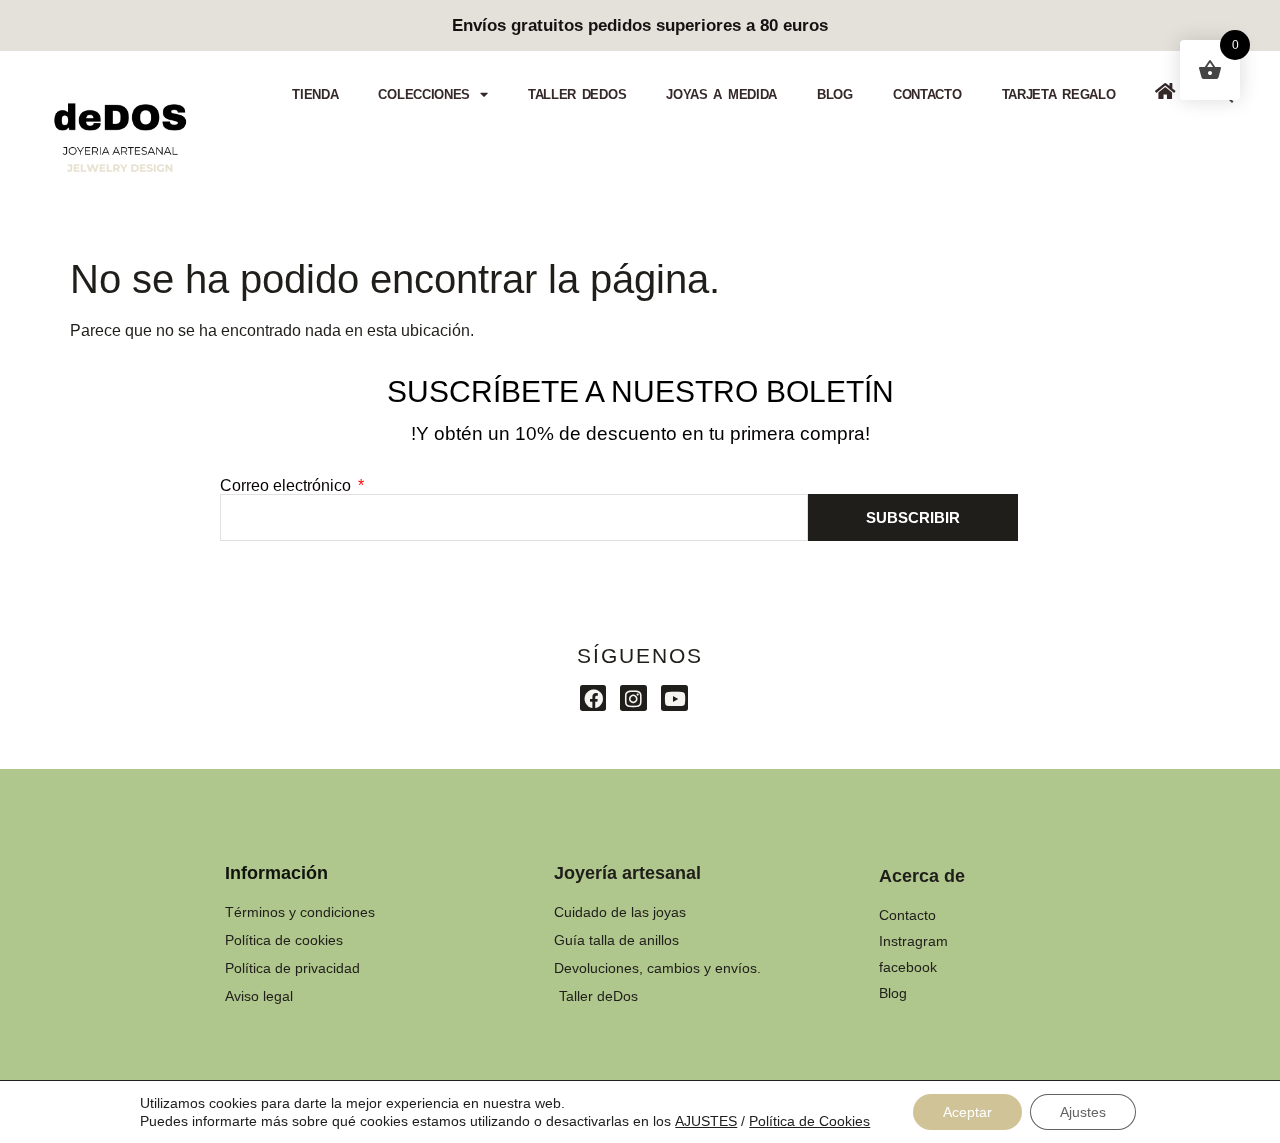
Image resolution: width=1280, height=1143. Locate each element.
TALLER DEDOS (577, 94)
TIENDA (315, 94)
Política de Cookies (809, 1121)
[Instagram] (633, 698)
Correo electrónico (287, 486)
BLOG (835, 94)
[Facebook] (593, 698)
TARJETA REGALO (1059, 94)
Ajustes (1083, 1112)
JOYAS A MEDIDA (721, 94)
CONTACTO (927, 94)
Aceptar (967, 1112)
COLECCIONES (424, 94)
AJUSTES (706, 1121)
